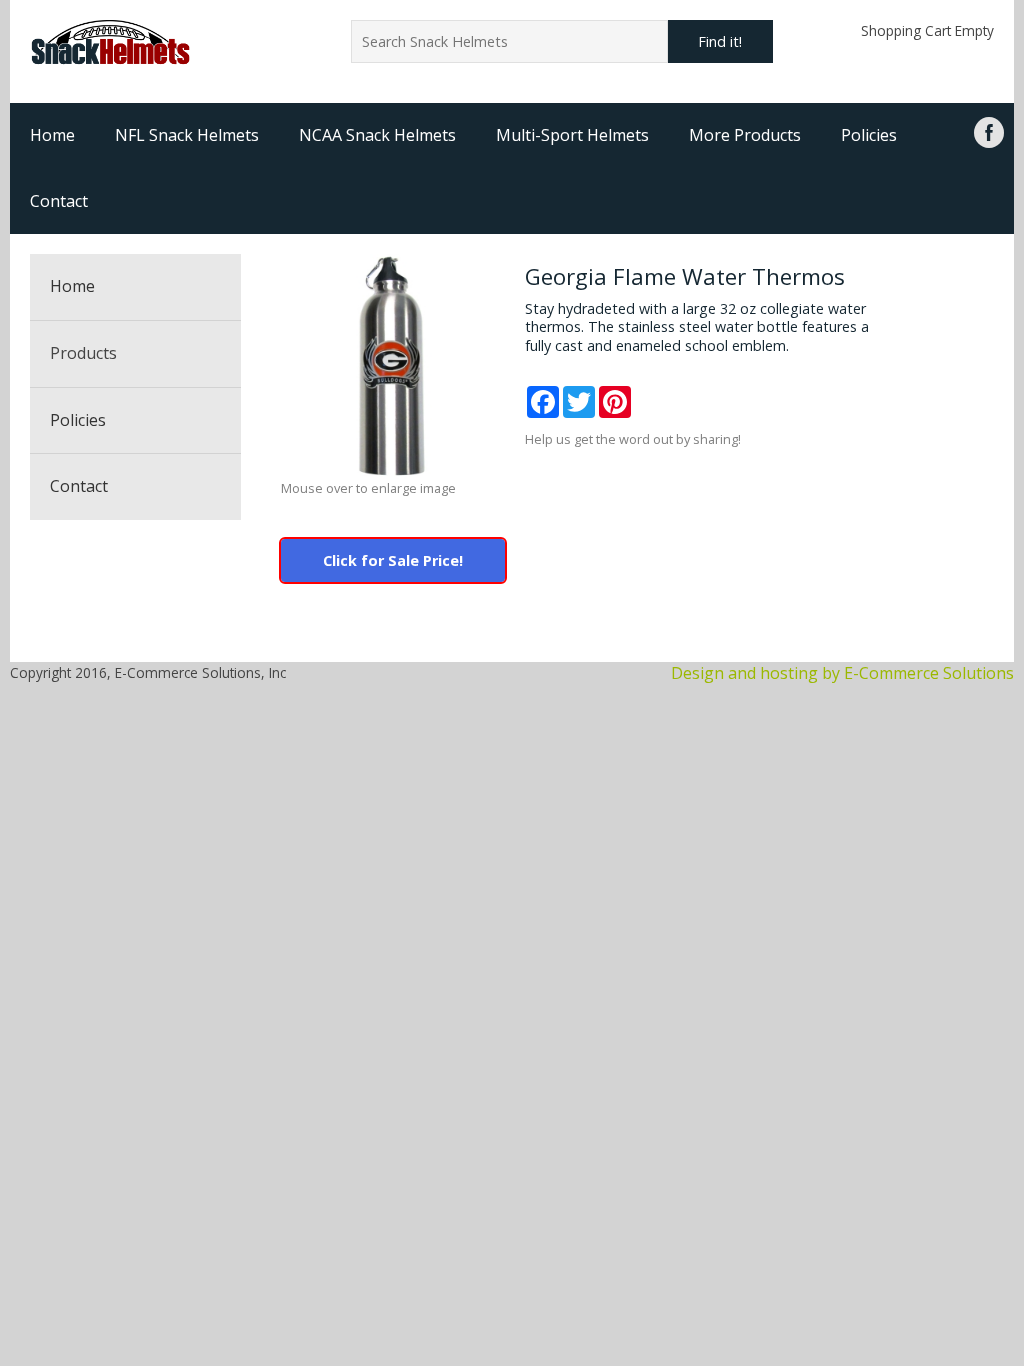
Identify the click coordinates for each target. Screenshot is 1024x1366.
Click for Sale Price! (393, 560)
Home (52, 135)
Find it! (720, 41)
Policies (869, 135)
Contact (59, 201)
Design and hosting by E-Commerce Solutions (842, 673)
